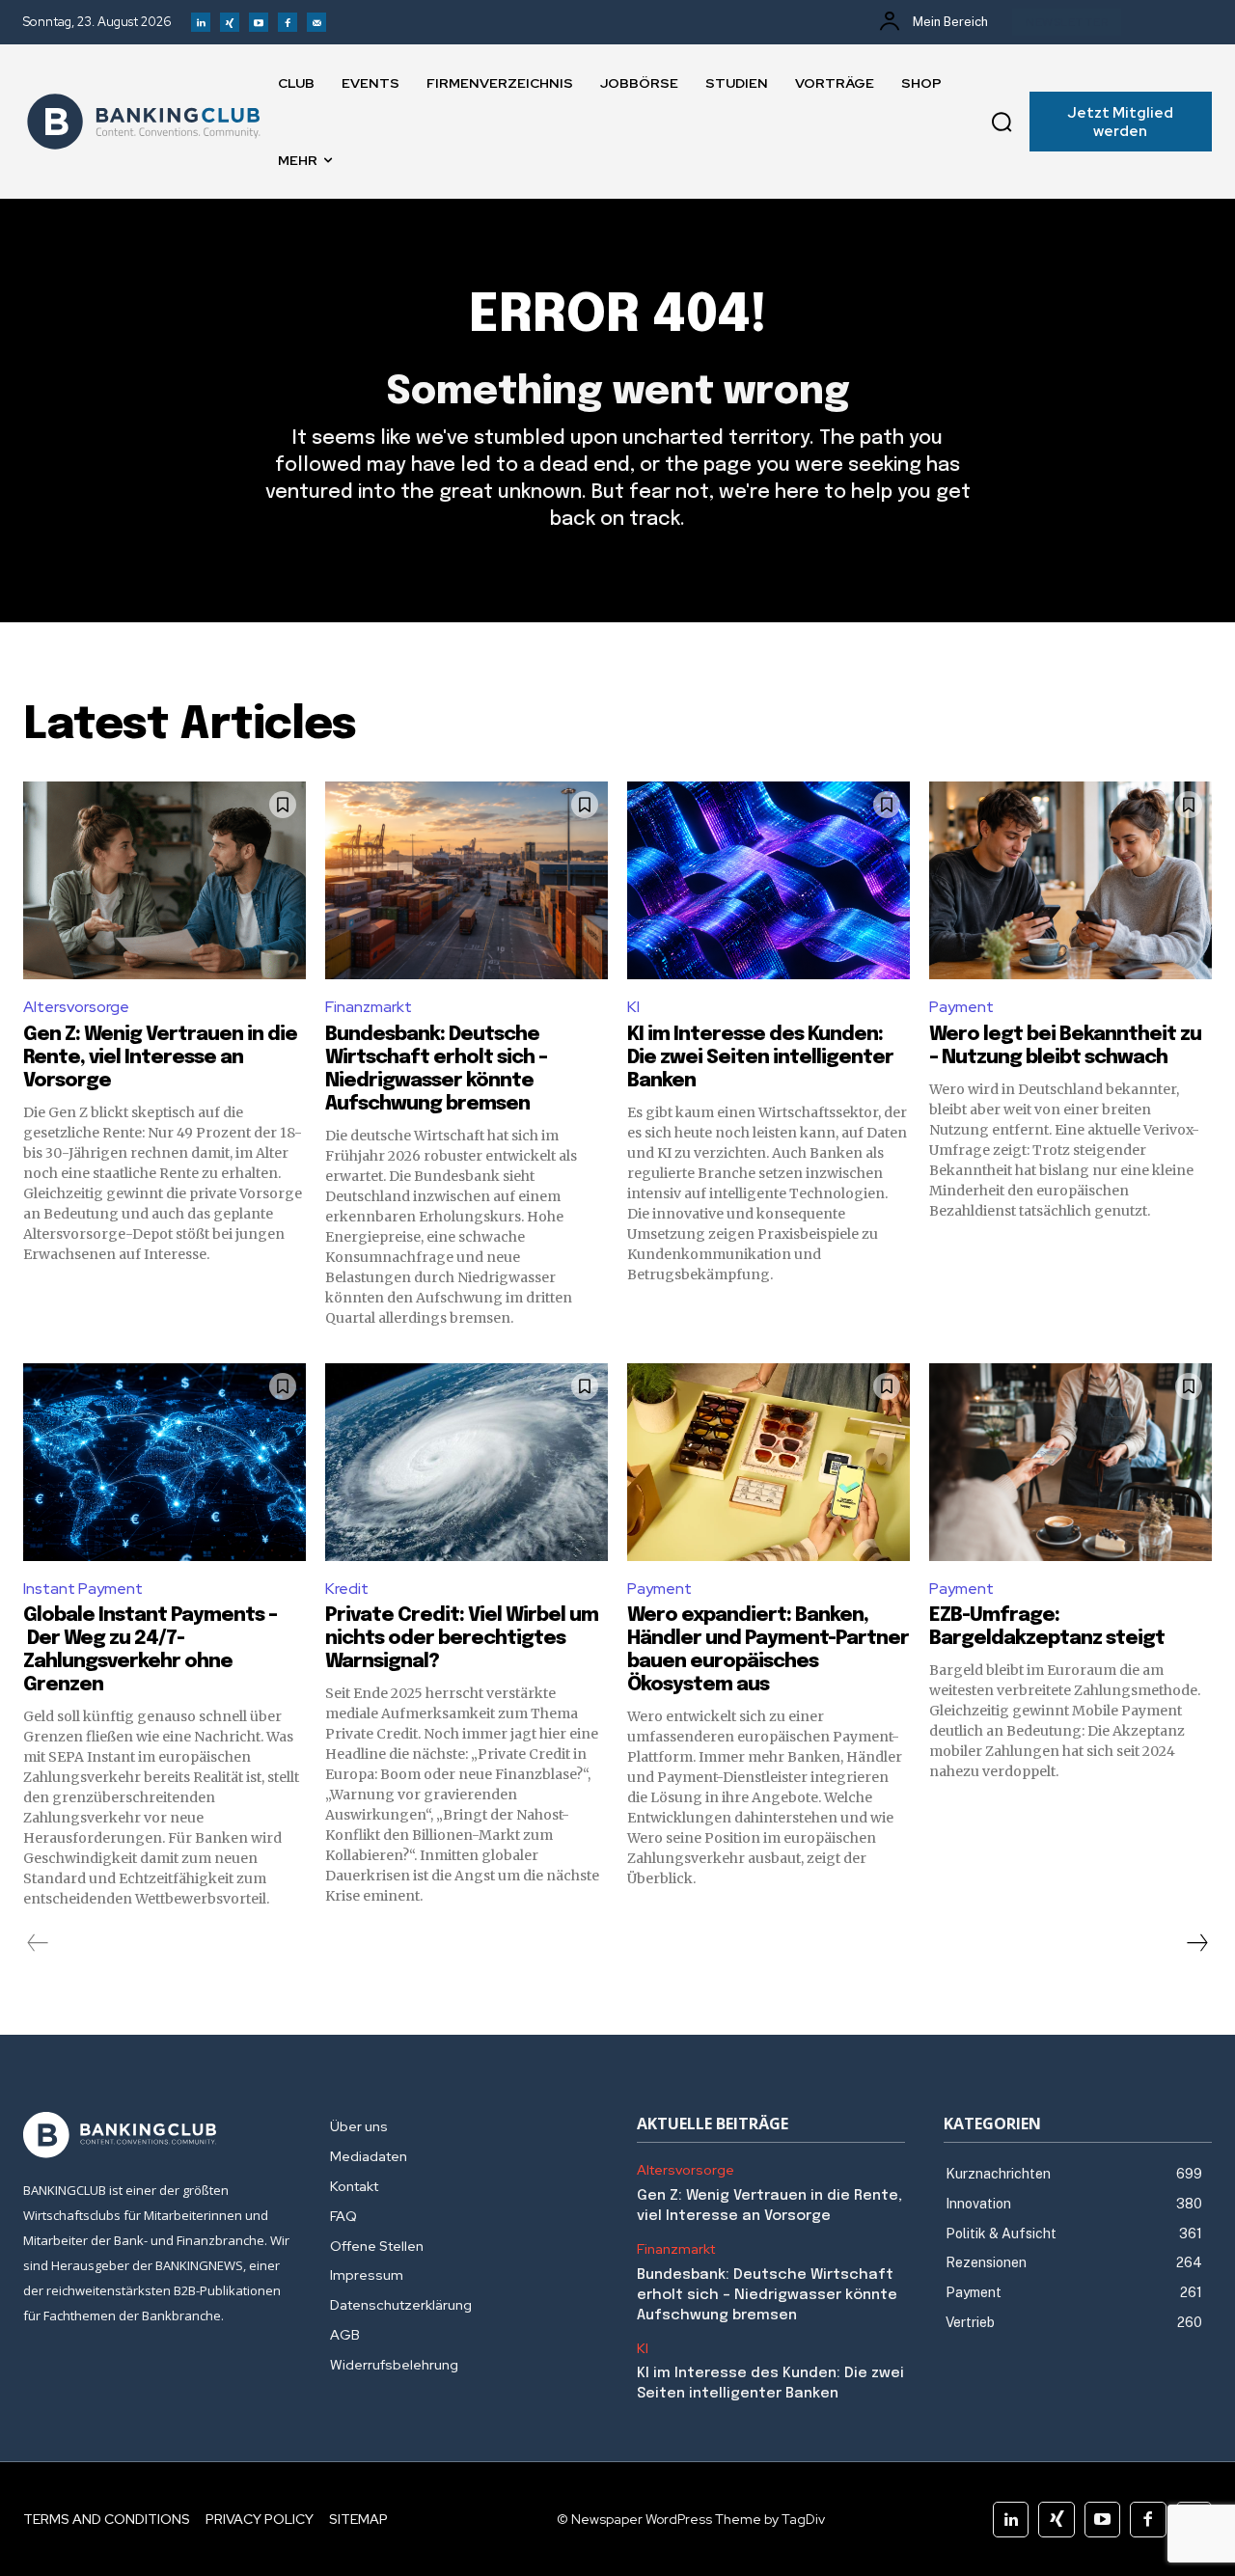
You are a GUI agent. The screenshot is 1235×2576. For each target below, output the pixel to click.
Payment (961, 1007)
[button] (1002, 122)
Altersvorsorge (76, 1007)
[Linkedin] (201, 22)
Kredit (347, 1589)
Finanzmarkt (369, 1007)
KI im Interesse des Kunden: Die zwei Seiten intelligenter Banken (760, 1058)
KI (633, 1007)
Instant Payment (83, 1589)
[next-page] (1196, 1943)
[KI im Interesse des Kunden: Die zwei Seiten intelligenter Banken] (768, 880)
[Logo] (144, 122)
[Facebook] (288, 22)
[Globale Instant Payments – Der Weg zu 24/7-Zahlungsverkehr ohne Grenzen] (165, 1462)
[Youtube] (259, 22)
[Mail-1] (316, 22)
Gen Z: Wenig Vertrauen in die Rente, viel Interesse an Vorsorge (160, 1058)
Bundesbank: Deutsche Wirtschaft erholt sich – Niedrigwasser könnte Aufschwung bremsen (767, 2295)
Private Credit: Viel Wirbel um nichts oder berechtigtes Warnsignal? (462, 1639)
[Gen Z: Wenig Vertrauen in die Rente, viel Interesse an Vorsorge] (165, 880)
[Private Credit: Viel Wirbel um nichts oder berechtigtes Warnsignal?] (467, 1462)
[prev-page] (38, 1943)
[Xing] (230, 22)
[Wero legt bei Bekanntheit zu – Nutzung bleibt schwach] (1070, 880)
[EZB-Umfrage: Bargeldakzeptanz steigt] (1070, 1462)
